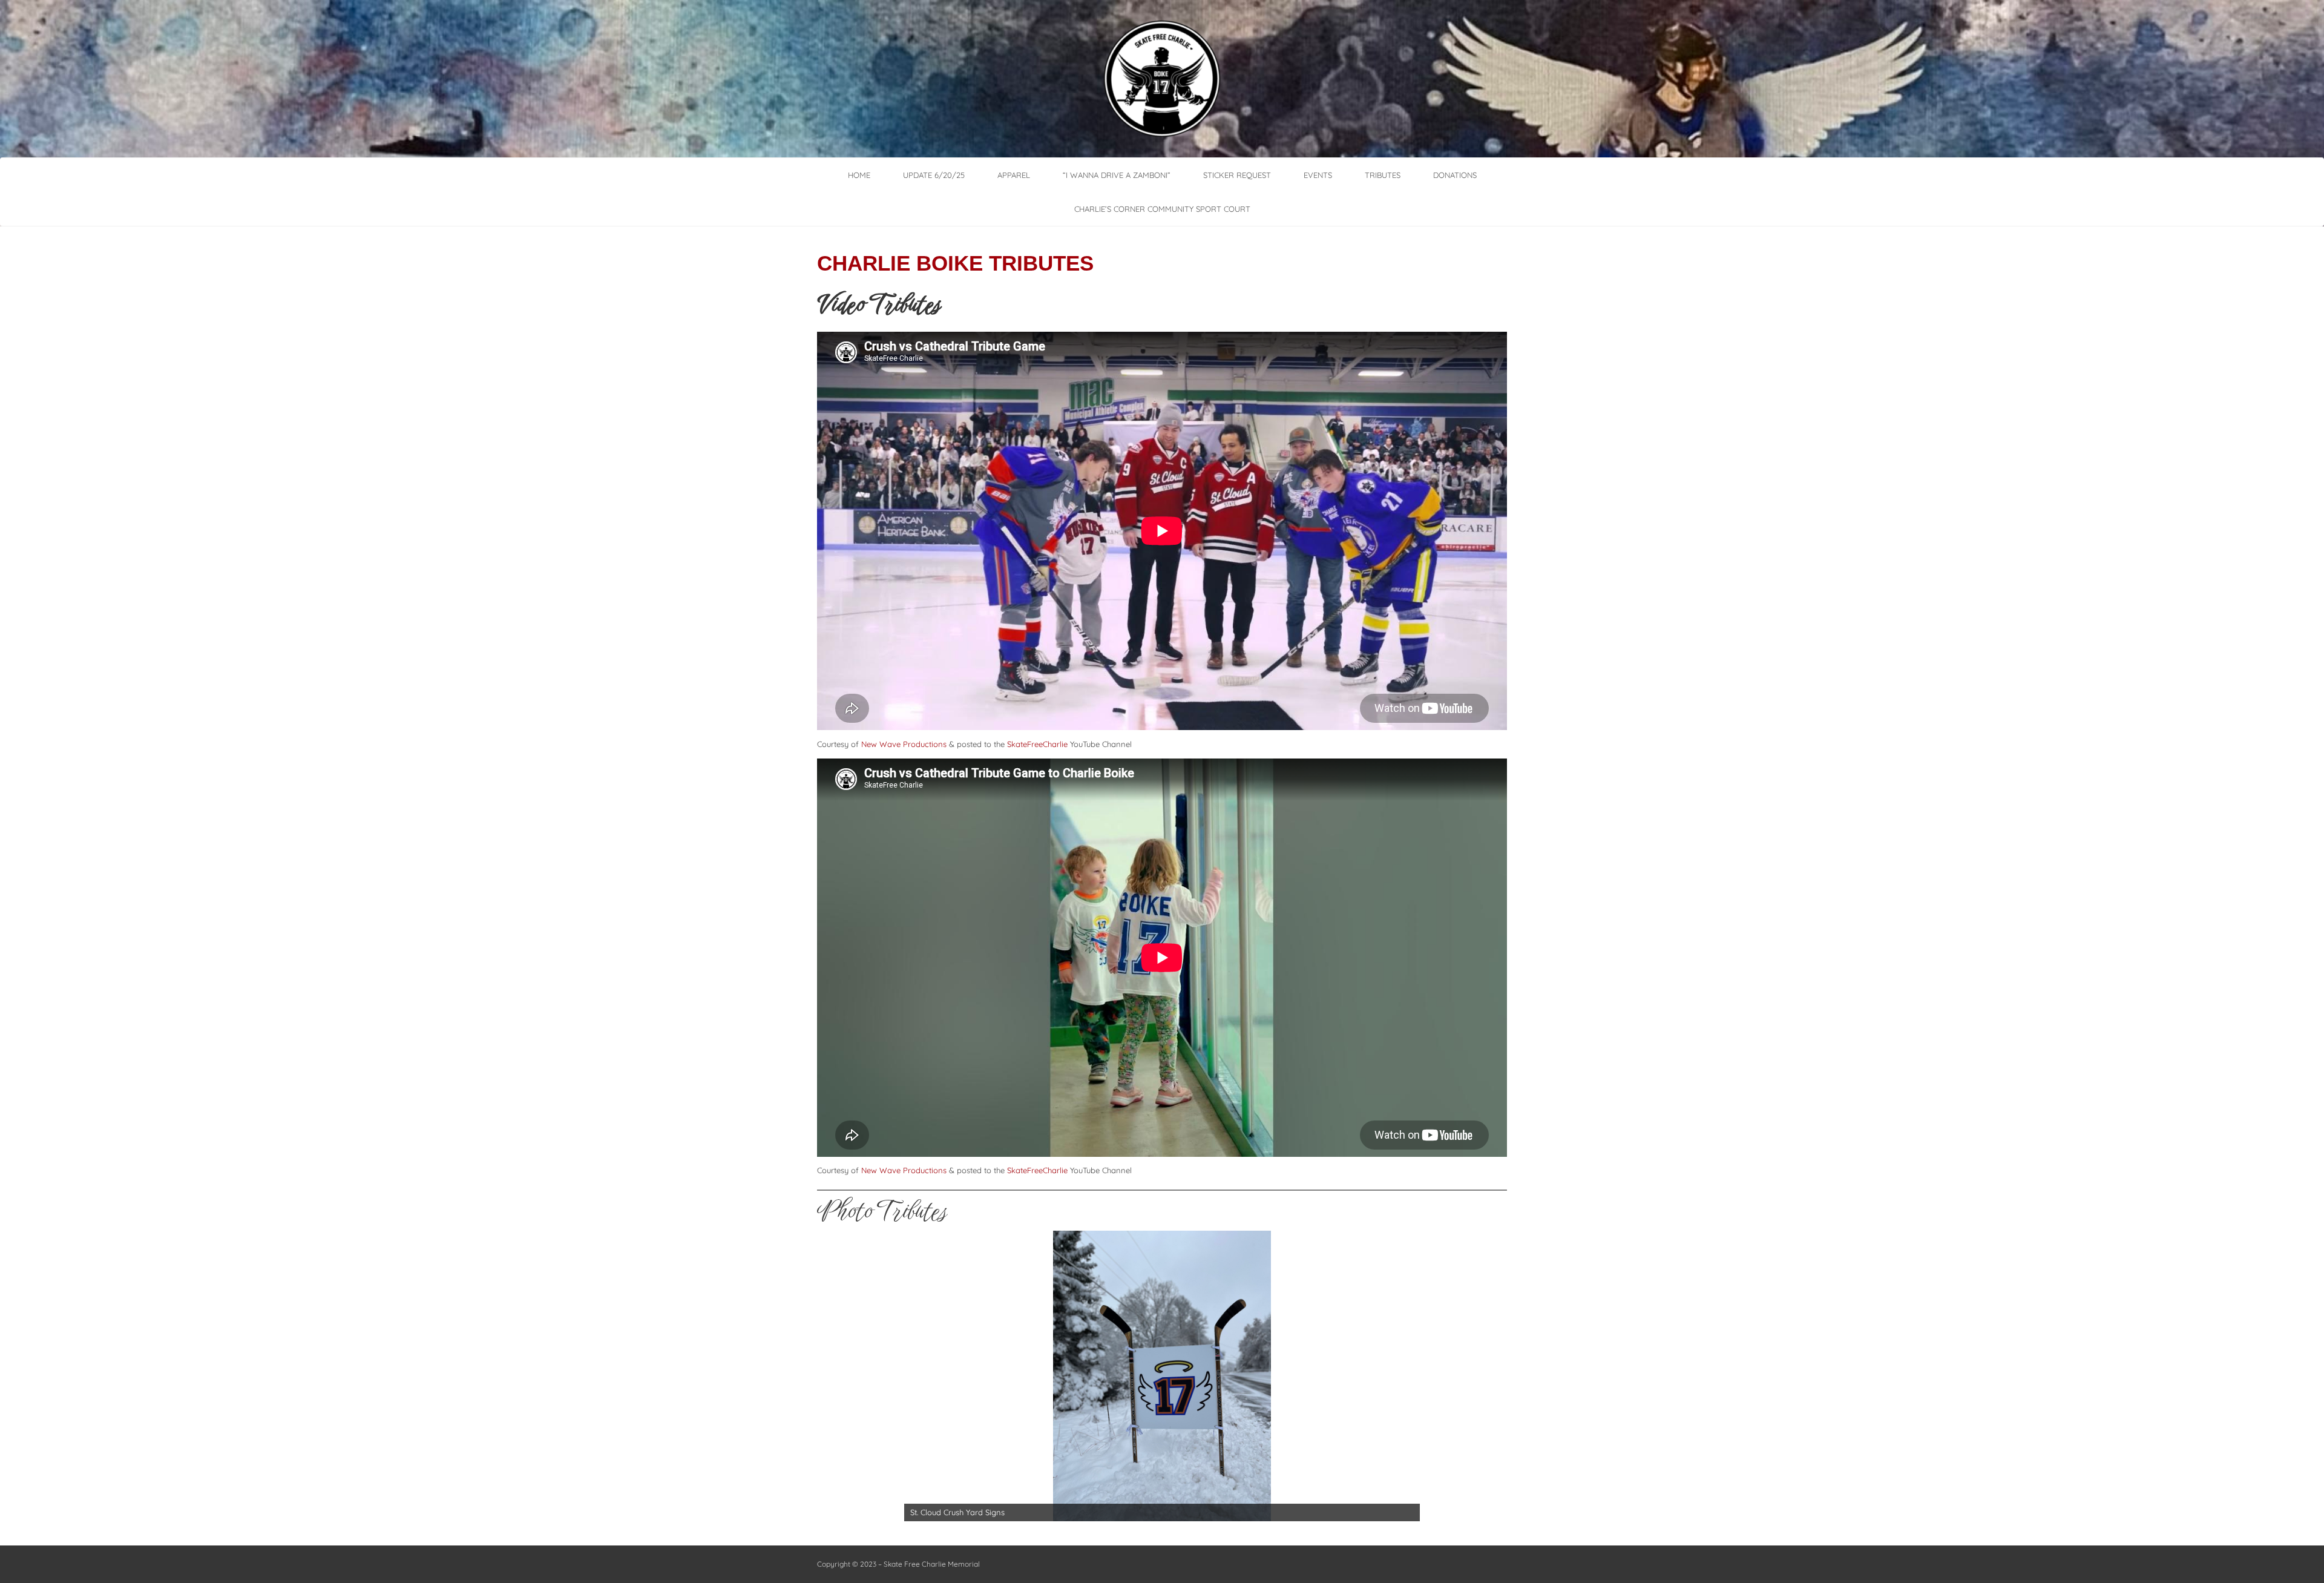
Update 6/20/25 (934, 175)
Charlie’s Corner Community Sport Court (1162, 209)
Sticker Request (1237, 175)
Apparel (1014, 175)
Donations (1455, 175)
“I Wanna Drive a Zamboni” (1117, 175)
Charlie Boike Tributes (955, 263)
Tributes (1383, 175)
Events (1318, 175)
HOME (859, 175)
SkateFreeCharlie (1037, 744)
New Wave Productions (904, 744)
